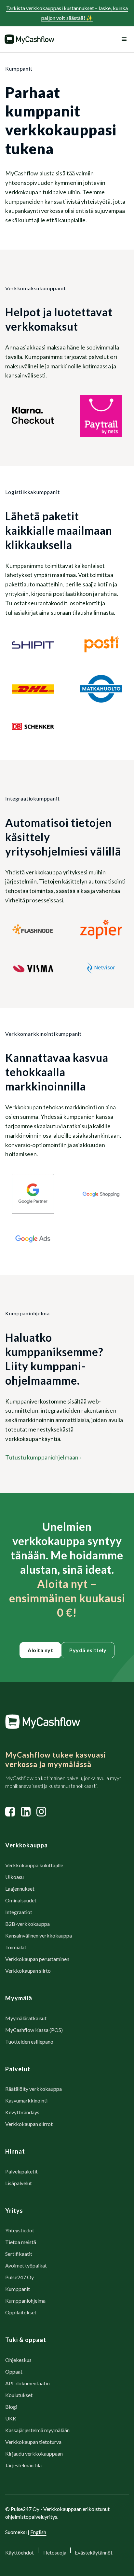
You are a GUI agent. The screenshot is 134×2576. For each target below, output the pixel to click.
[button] (123, 39)
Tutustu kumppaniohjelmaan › (43, 1457)
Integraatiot (19, 1912)
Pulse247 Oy (20, 2277)
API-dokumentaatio (27, 2383)
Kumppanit (18, 2289)
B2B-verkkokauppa (27, 1924)
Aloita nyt (40, 1650)
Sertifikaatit (19, 2254)
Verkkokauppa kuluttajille (34, 1865)
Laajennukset (20, 1889)
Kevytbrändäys (22, 2112)
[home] (29, 39)
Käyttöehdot (20, 2552)
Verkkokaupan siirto (28, 1971)
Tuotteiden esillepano (29, 2042)
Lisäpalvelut (19, 2183)
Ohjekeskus (18, 2360)
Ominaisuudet (21, 1900)
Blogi (11, 2407)
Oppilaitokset (21, 2312)
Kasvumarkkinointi (26, 2100)
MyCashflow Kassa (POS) (34, 2030)
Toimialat (16, 1947)
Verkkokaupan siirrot (29, 2124)
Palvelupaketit (21, 2171)
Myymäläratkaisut (26, 2018)
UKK (11, 2418)
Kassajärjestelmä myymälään (37, 2430)
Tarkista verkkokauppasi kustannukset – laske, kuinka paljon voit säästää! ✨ (67, 13)
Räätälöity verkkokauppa (33, 2089)
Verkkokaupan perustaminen (37, 1959)
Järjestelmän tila (23, 2465)
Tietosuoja (54, 2552)
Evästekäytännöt (94, 2552)
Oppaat (14, 2371)
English (38, 2532)
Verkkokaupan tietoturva (33, 2442)
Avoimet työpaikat (26, 2265)
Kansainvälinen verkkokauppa (39, 1935)
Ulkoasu (14, 1877)
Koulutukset (19, 2395)
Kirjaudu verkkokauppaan (34, 2453)
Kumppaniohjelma (25, 2301)
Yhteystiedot (20, 2230)
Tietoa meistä (21, 2242)
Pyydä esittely (88, 1650)
